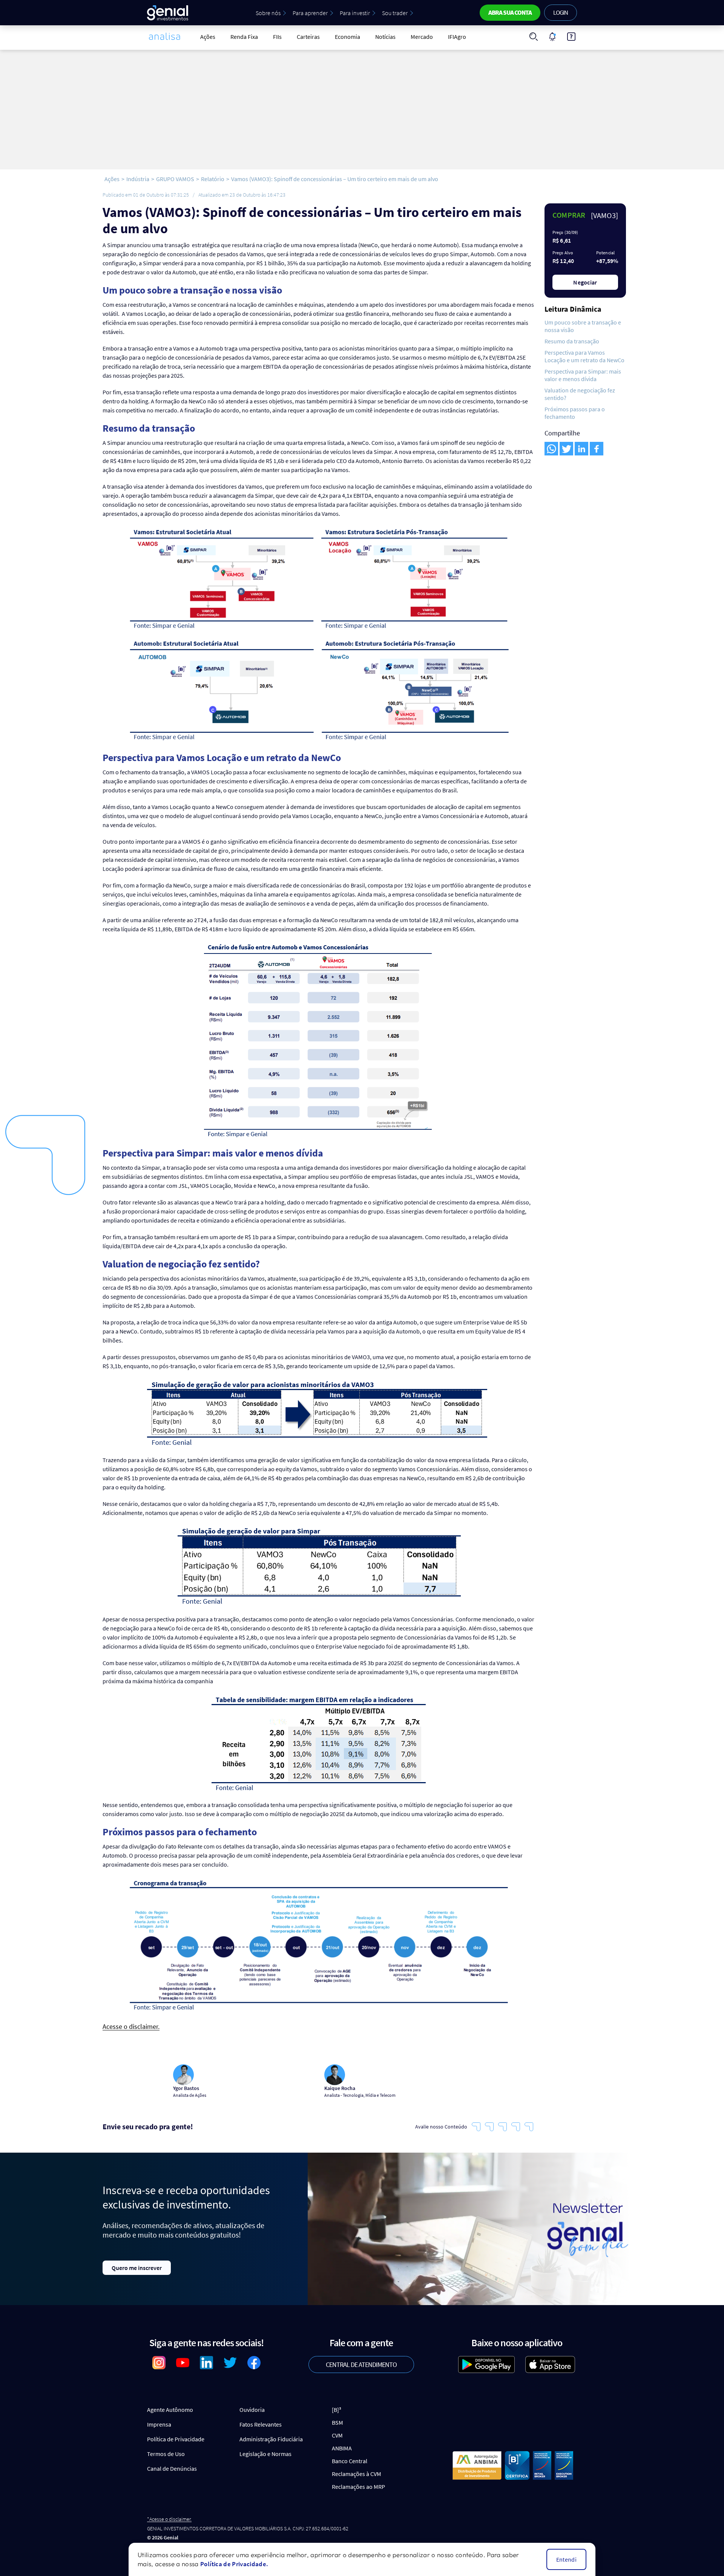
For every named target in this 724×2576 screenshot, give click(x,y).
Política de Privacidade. (234, 2564)
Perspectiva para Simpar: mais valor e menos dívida (583, 375)
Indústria (138, 179)
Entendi (566, 2559)
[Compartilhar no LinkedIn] (581, 449)
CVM (337, 2435)
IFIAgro (457, 37)
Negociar (585, 282)
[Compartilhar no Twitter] (566, 449)
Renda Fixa (244, 37)
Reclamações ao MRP (358, 2487)
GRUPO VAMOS (175, 179)
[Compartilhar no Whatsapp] (551, 449)
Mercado (422, 37)
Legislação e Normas (265, 2454)
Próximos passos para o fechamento (575, 413)
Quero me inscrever (137, 2268)
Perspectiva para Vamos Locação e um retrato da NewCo (584, 356)
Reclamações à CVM (357, 2474)
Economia (347, 37)
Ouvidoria (252, 2410)
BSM (337, 2422)
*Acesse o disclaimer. (169, 2519)
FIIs (277, 37)
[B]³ (337, 2410)
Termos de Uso (166, 2454)
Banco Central (350, 2461)
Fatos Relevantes (261, 2424)
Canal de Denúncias (172, 2468)
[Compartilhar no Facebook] (597, 449)
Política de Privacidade (176, 2439)
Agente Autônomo (170, 2410)
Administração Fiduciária (271, 2439)
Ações (208, 37)
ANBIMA (342, 2448)
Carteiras (308, 37)
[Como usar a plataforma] (571, 37)
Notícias (385, 37)
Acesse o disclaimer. (131, 2027)
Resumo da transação (572, 341)
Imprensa (159, 2424)
